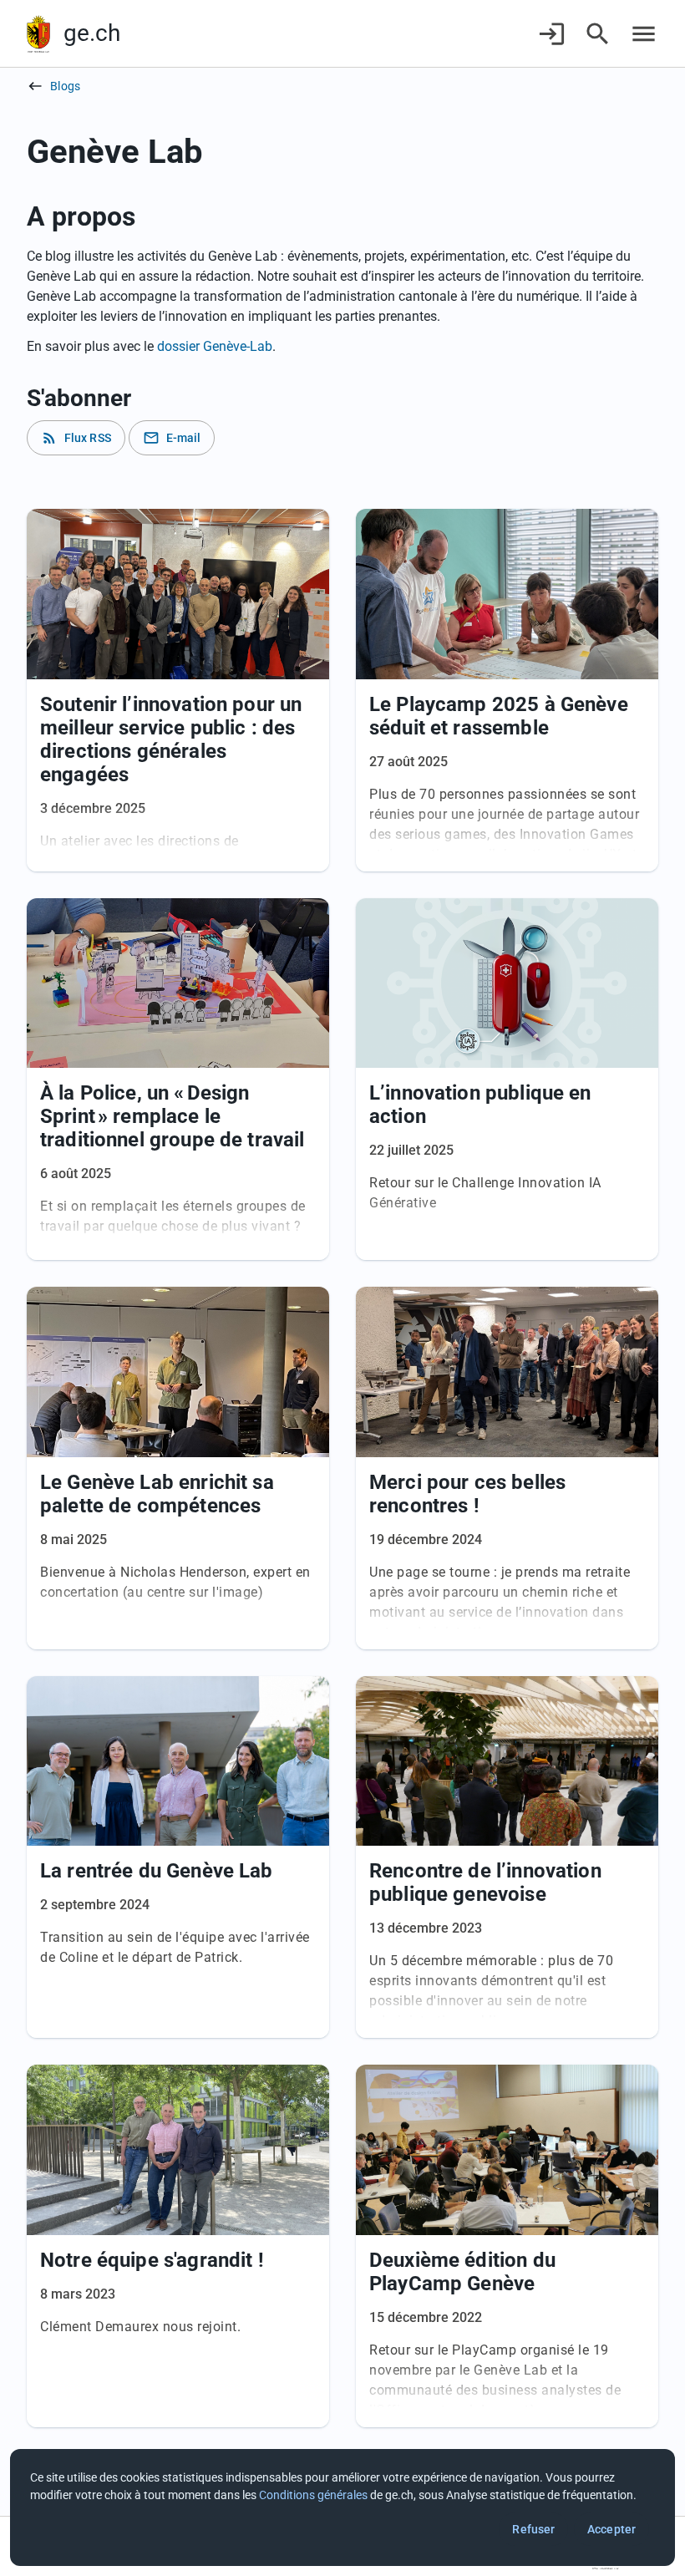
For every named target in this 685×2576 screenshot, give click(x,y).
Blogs (65, 86)
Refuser (533, 2529)
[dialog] (342, 2507)
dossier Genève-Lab (215, 346)
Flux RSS (76, 438)
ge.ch (92, 33)
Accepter (611, 2529)
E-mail (172, 438)
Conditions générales (313, 2495)
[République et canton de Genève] (38, 34)
